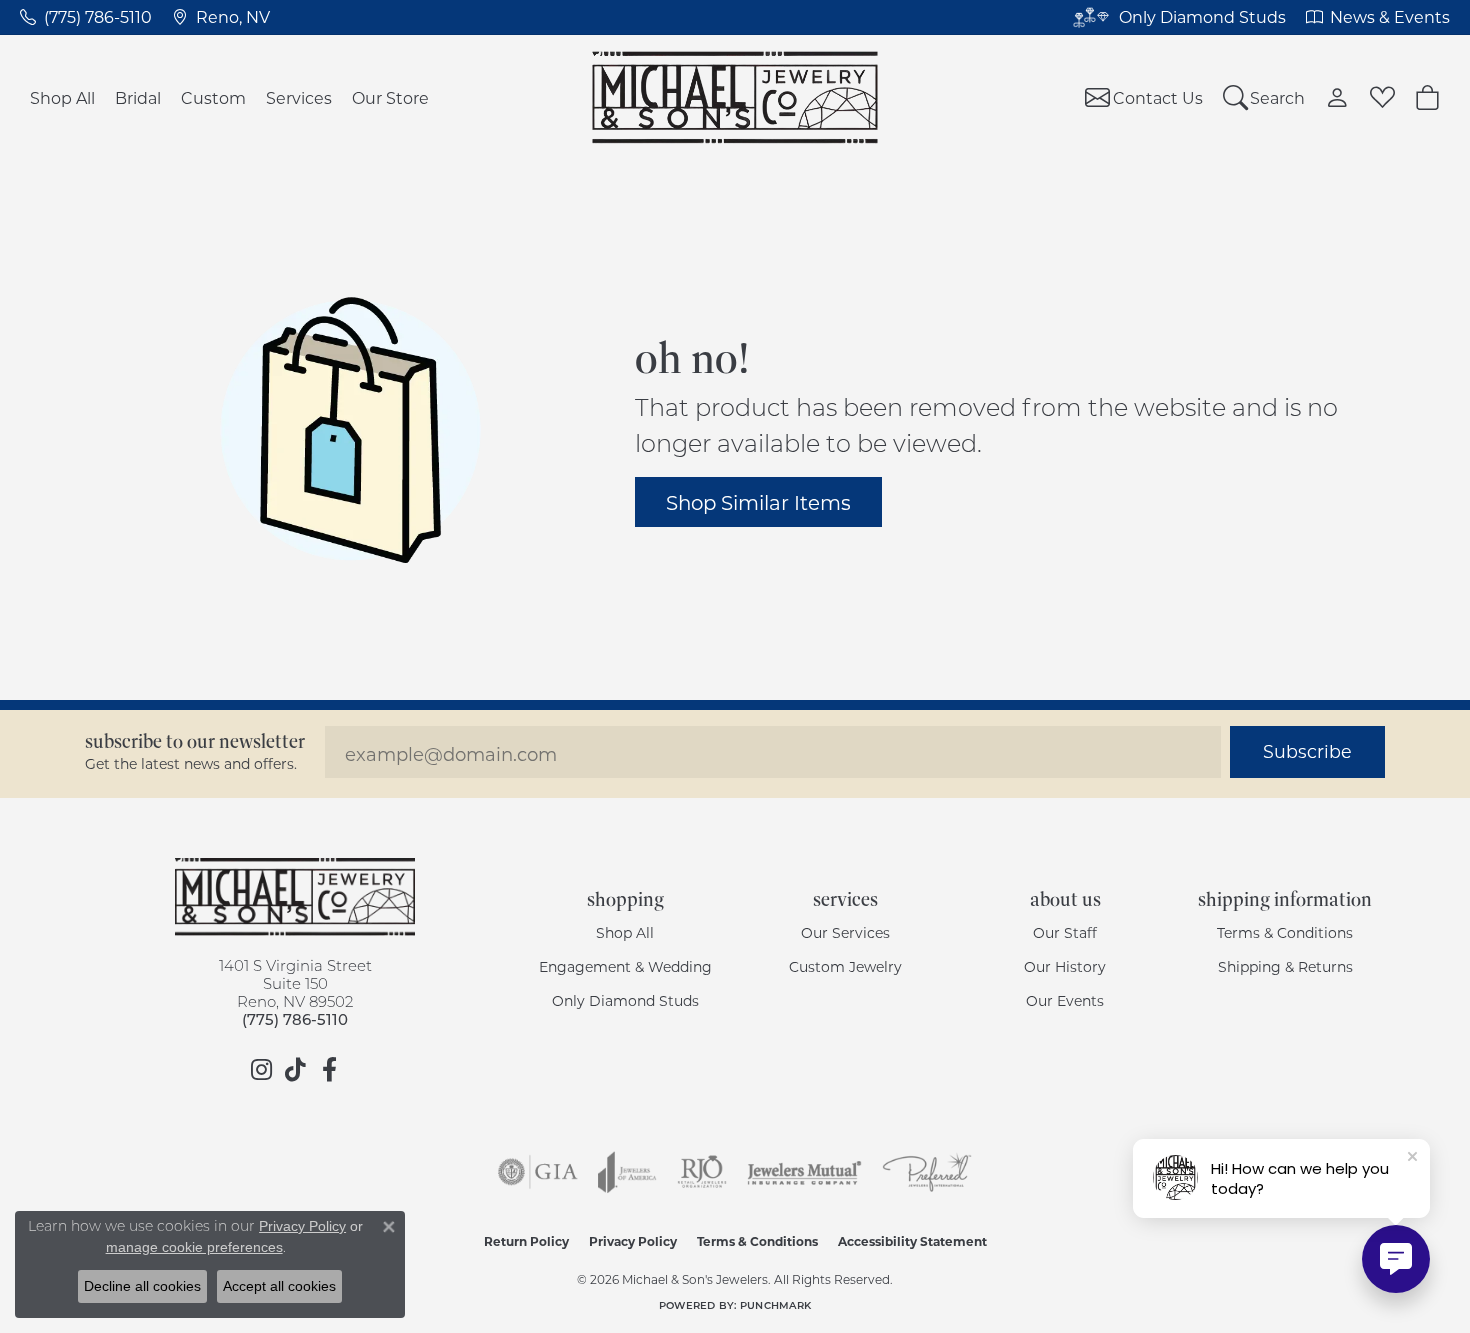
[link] (86, 17)
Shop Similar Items (758, 502)
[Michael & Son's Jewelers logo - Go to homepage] (735, 97)
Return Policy (526, 1241)
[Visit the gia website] (538, 1172)
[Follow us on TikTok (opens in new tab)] (295, 1070)
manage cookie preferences (194, 1247)
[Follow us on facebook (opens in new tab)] (329, 1070)
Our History (1065, 966)
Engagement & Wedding (625, 966)
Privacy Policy (633, 1241)
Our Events (1065, 1000)
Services (299, 97)
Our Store (390, 97)
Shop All (62, 97)
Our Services (845, 932)
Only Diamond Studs (625, 1000)
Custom (213, 97)
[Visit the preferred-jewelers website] (927, 1172)
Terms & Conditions (1285, 932)
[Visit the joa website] (627, 1172)
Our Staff (1065, 932)
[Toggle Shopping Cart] (1427, 97)
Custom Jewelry (845, 966)
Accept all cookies (279, 1286)
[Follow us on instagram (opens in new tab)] (261, 1070)
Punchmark (775, 1305)
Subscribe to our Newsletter (195, 741)
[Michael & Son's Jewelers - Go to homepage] (295, 897)
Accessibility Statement (912, 1241)
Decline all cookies (142, 1286)
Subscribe (1307, 751)
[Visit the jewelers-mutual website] (804, 1172)
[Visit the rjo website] (702, 1172)
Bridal (138, 97)
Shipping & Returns (1285, 966)
